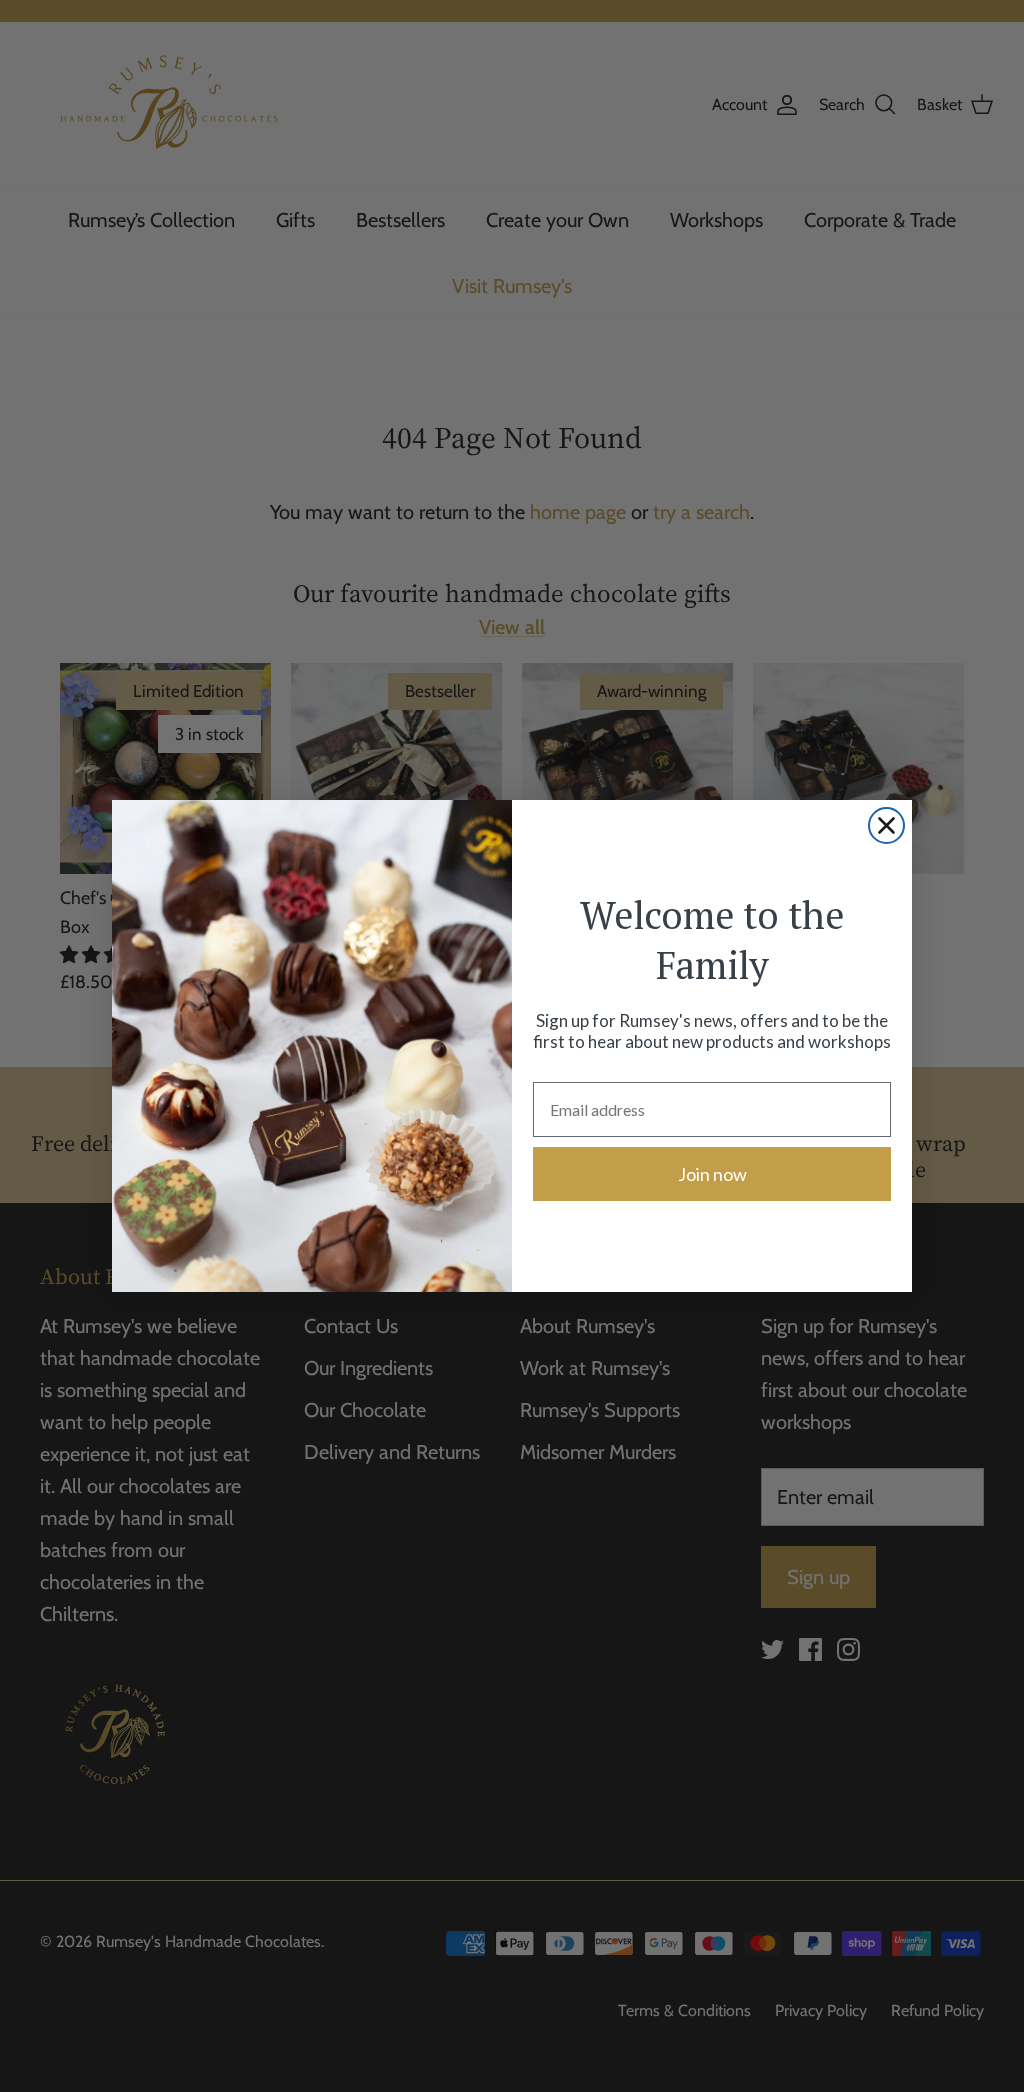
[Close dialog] (886, 825)
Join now (712, 1174)
